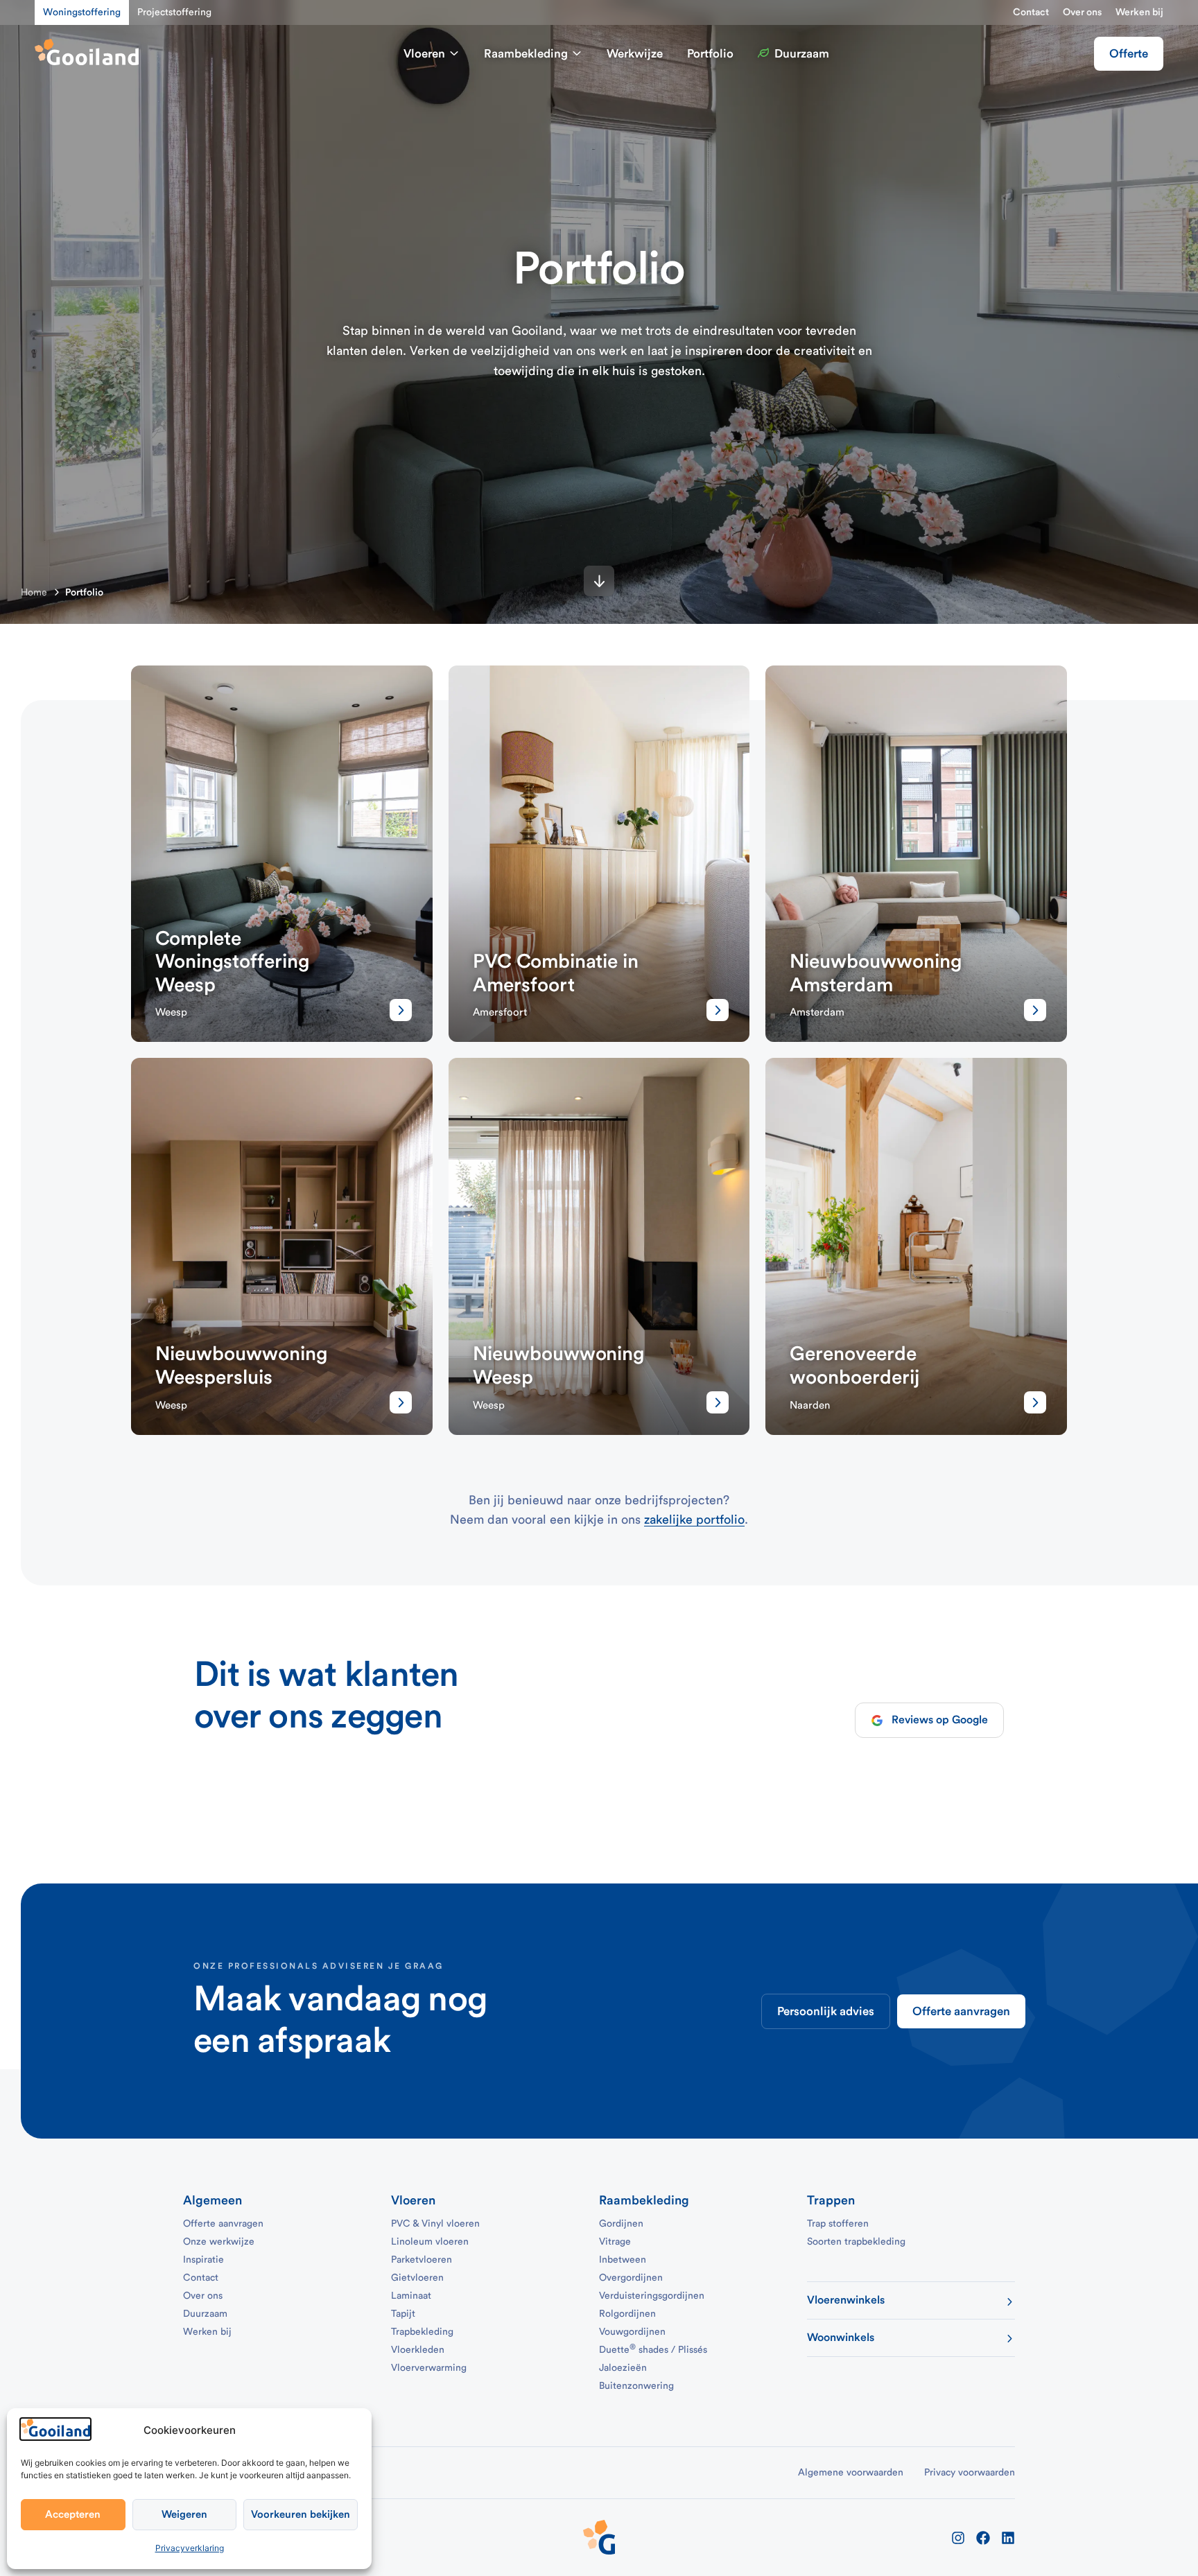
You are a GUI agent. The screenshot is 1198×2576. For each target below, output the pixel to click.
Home (34, 593)
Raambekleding (644, 2200)
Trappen (831, 2200)
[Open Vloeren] (454, 54)
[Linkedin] (1008, 2538)
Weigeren (184, 2515)
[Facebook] (983, 2538)
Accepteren (73, 2515)
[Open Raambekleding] (577, 54)
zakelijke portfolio (694, 1520)
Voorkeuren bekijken (301, 2515)
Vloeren (413, 2200)
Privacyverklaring (190, 2548)
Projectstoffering (174, 12)
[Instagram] (958, 2538)
